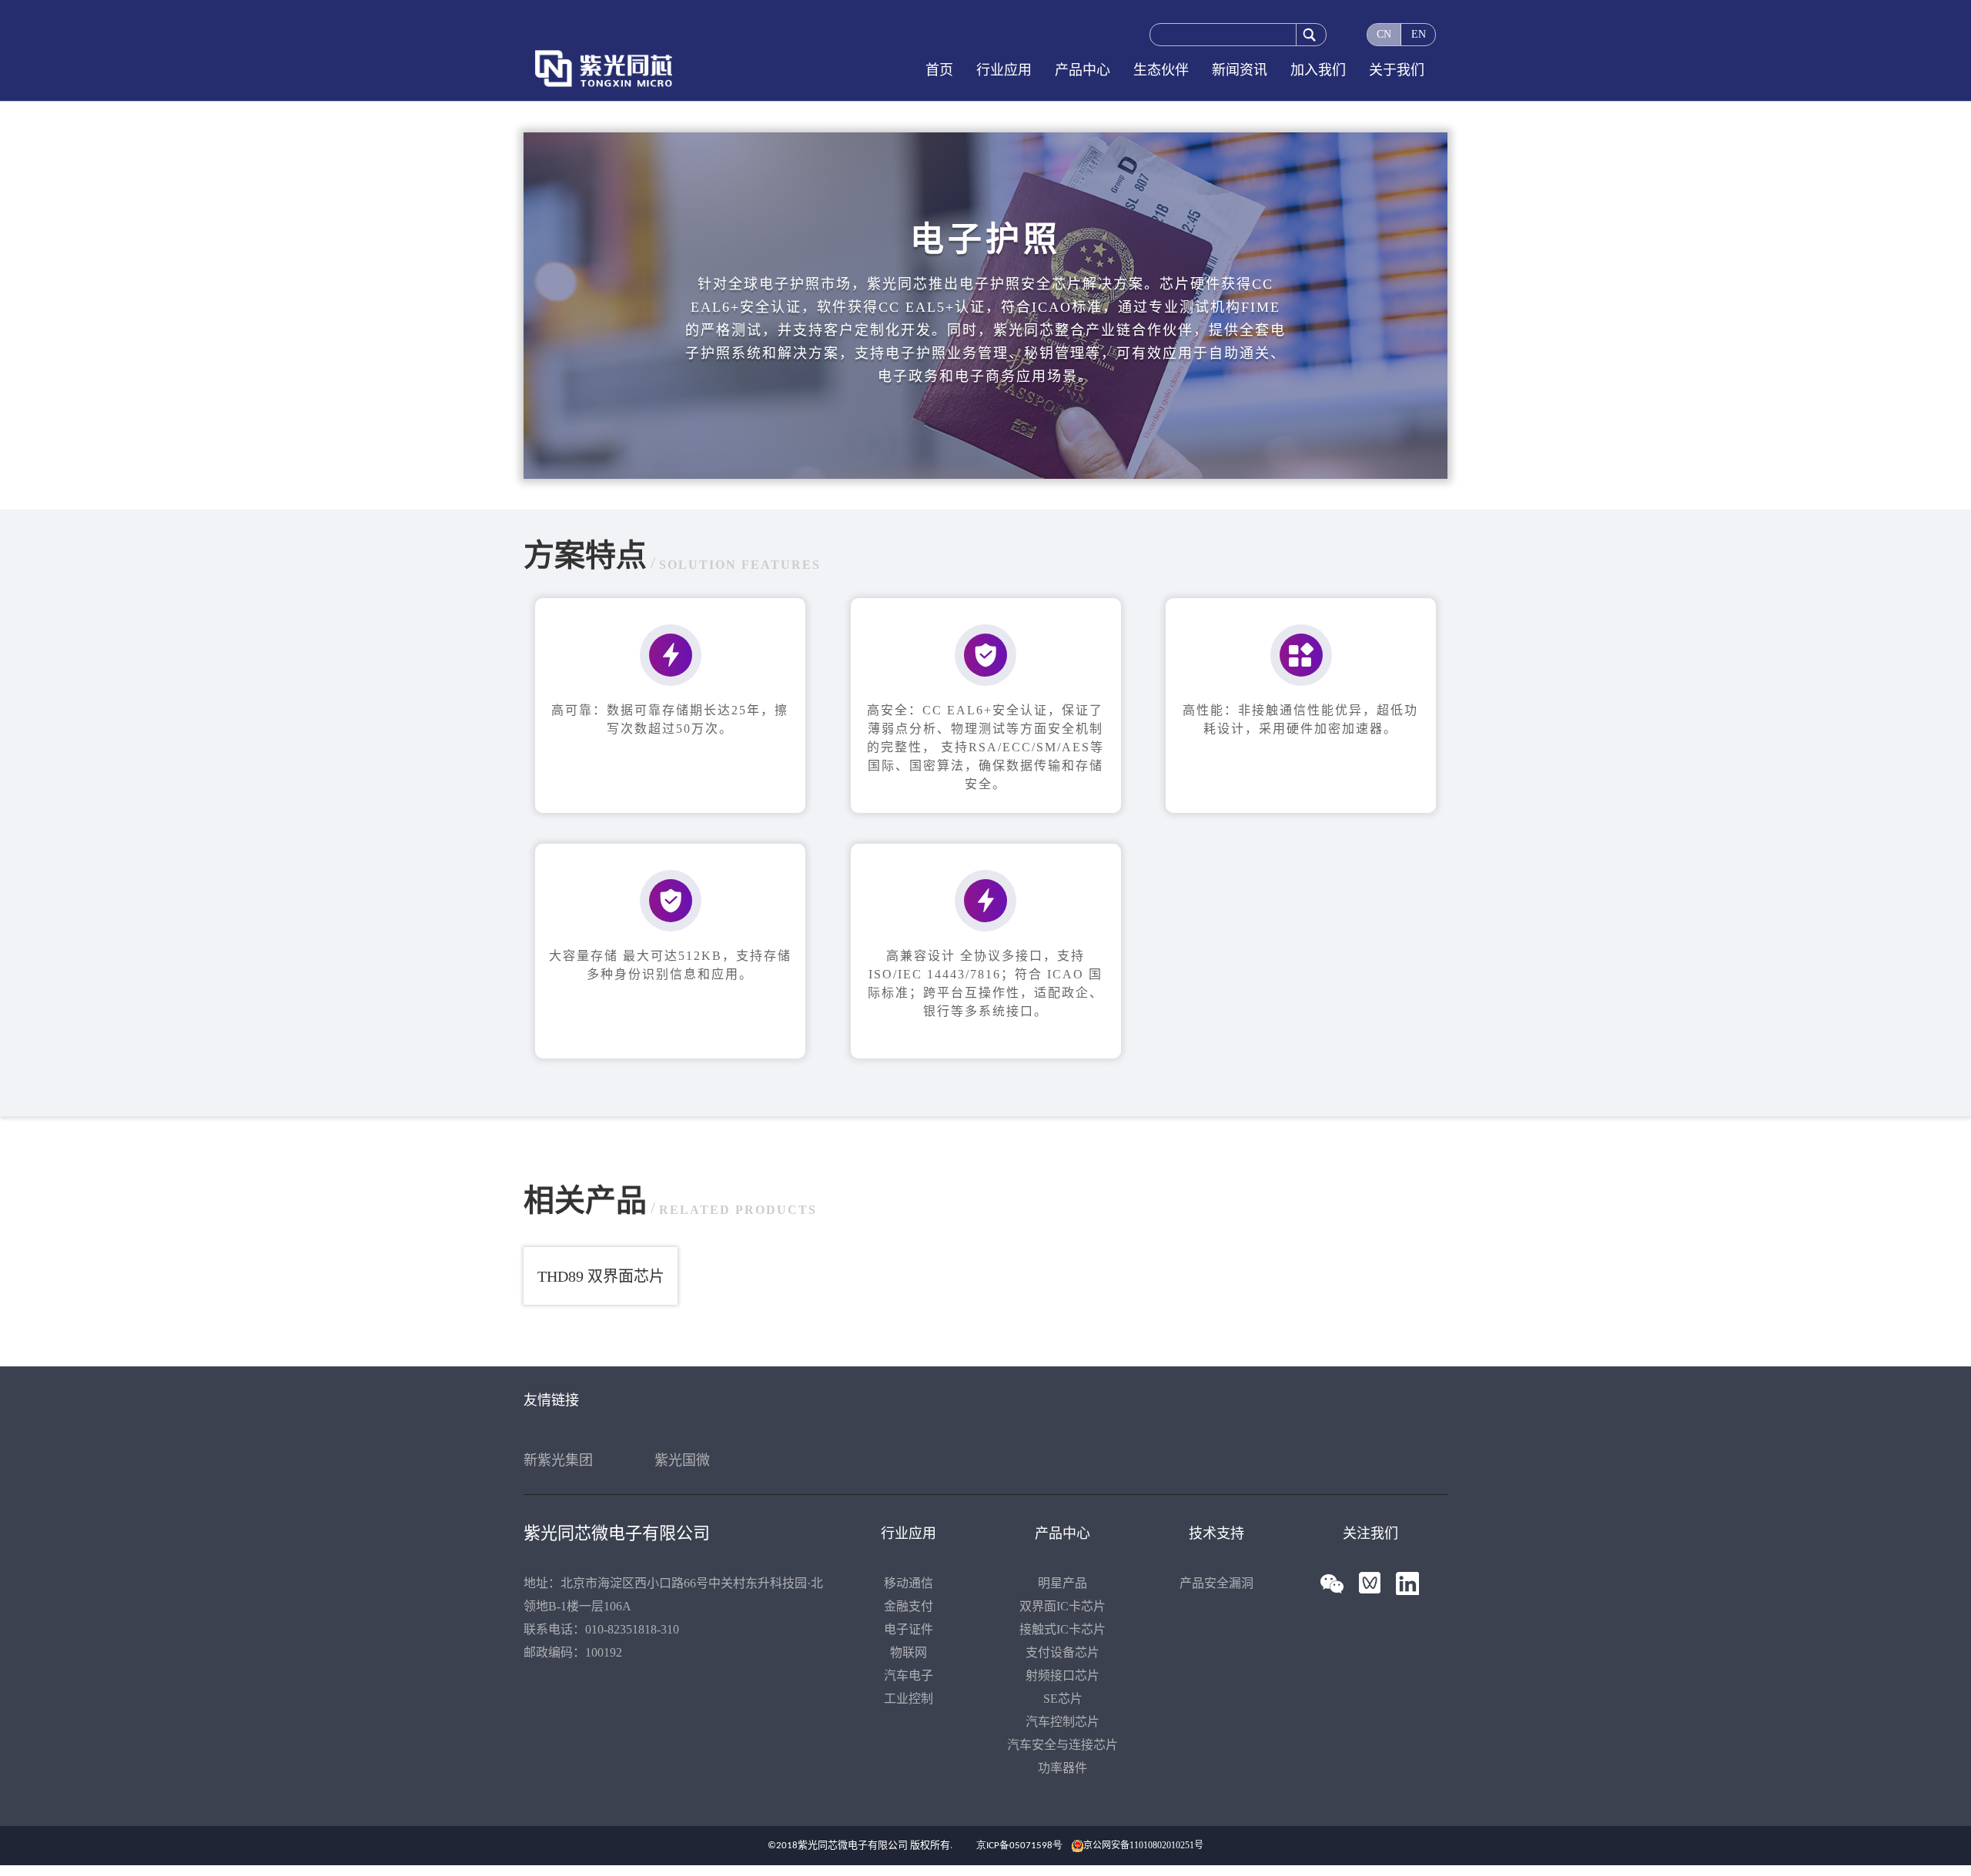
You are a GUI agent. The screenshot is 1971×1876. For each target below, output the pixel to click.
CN (1384, 34)
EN (1419, 34)
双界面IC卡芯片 (1062, 1606)
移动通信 (909, 1583)
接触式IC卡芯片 (1062, 1629)
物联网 (909, 1652)
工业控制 (909, 1699)
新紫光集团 (558, 1460)
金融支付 (909, 1606)
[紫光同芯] (617, 69)
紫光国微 (682, 1460)
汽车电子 (909, 1675)
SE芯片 (1063, 1699)
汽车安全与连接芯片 (1062, 1745)
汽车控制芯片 (1062, 1722)
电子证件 (909, 1629)
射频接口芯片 (1062, 1675)
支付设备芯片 (1062, 1652)
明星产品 (1062, 1583)
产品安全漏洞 (1216, 1583)
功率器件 (1062, 1768)
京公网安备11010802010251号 (1143, 1845)
